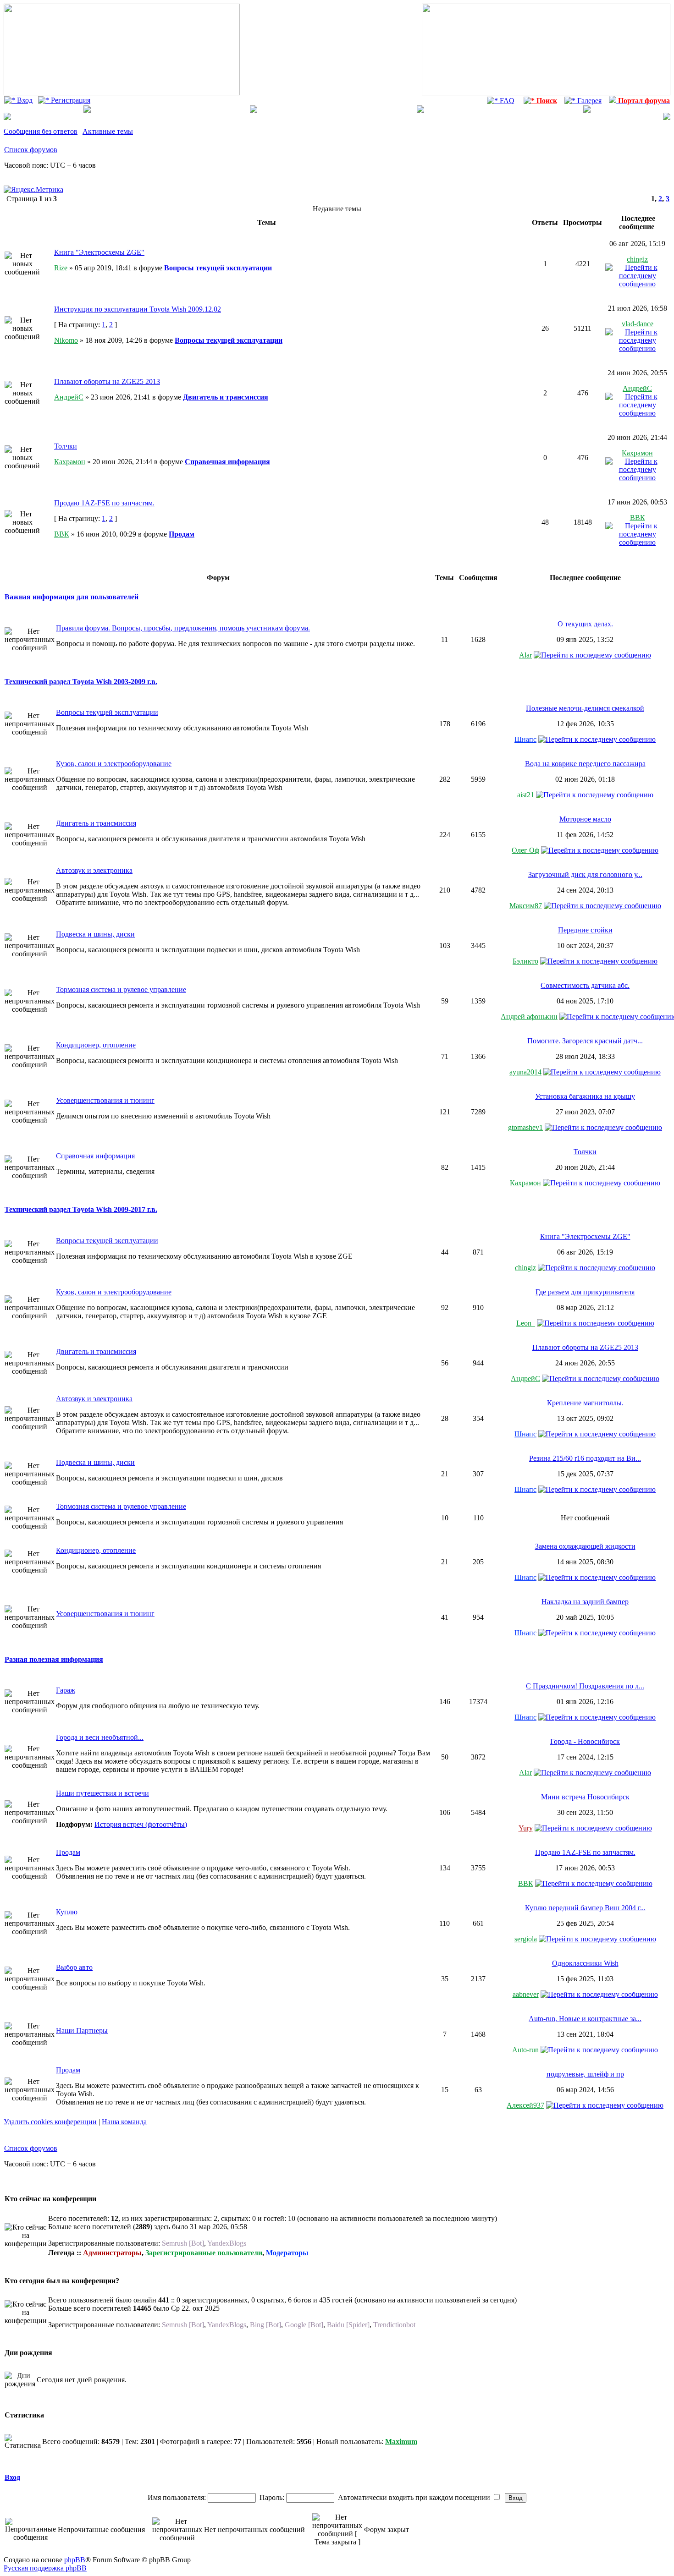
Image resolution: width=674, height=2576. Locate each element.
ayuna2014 (525, 1072)
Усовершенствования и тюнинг (105, 1100)
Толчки (66, 446)
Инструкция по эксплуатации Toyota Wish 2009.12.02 (138, 309)
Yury (526, 1828)
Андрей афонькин (529, 1017)
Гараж (66, 1690)
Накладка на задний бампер (585, 1602)
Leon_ (526, 1323)
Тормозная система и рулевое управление (121, 989)
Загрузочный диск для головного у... (585, 874)
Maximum (401, 2442)
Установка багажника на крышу (585, 1096)
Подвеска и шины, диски (95, 934)
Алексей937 (525, 2105)
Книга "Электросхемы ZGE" (99, 252)
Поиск (546, 101)
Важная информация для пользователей (72, 597)
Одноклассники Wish (585, 1963)
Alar (525, 655)
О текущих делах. (585, 624)
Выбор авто (74, 1967)
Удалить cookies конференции (50, 2122)
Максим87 (526, 906)
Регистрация (70, 100)
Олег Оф (525, 850)
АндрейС (69, 397)
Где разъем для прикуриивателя (585, 1292)
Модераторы (287, 2253)
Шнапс (525, 739)
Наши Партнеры (82, 2031)
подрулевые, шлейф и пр (585, 2074)
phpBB (75, 2560)
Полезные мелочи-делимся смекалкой (585, 708)
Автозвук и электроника (94, 870)
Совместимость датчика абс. (585, 985)
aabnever (526, 1994)
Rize (61, 268)
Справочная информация (227, 462)
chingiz (637, 259)
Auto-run (525, 2050)
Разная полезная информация (54, 1659)
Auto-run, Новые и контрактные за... (585, 2019)
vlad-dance (638, 324)
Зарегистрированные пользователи (204, 2253)
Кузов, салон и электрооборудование (114, 764)
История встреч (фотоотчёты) (141, 1824)
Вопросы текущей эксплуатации (218, 268)
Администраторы (112, 2253)
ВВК (62, 534)
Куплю (67, 1912)
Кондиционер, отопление (96, 1045)
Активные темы (108, 131)
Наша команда (124, 2122)
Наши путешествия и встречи (102, 1793)
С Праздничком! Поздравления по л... (585, 1686)
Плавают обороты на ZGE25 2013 (107, 381)
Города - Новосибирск (585, 1741)
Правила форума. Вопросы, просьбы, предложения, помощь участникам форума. (183, 628)
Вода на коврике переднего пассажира (585, 764)
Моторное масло (585, 819)
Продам (182, 534)
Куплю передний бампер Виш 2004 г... (585, 1908)
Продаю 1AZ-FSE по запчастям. (104, 503)
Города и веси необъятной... (100, 1737)
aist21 (526, 795)
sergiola (526, 1939)
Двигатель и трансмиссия (226, 397)
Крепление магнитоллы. (585, 1403)
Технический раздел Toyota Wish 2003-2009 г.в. (81, 682)
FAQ (506, 101)
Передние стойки (585, 930)
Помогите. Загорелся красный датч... (585, 1041)
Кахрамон (70, 462)
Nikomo (66, 340)
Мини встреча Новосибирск (585, 1797)
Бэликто (525, 961)
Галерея (588, 101)
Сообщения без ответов (41, 131)
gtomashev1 (525, 1127)
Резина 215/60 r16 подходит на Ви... (585, 1458)
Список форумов (31, 150)
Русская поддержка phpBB (45, 2568)
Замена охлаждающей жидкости (585, 1546)
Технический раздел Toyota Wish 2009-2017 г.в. (81, 1209)
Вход (24, 100)
